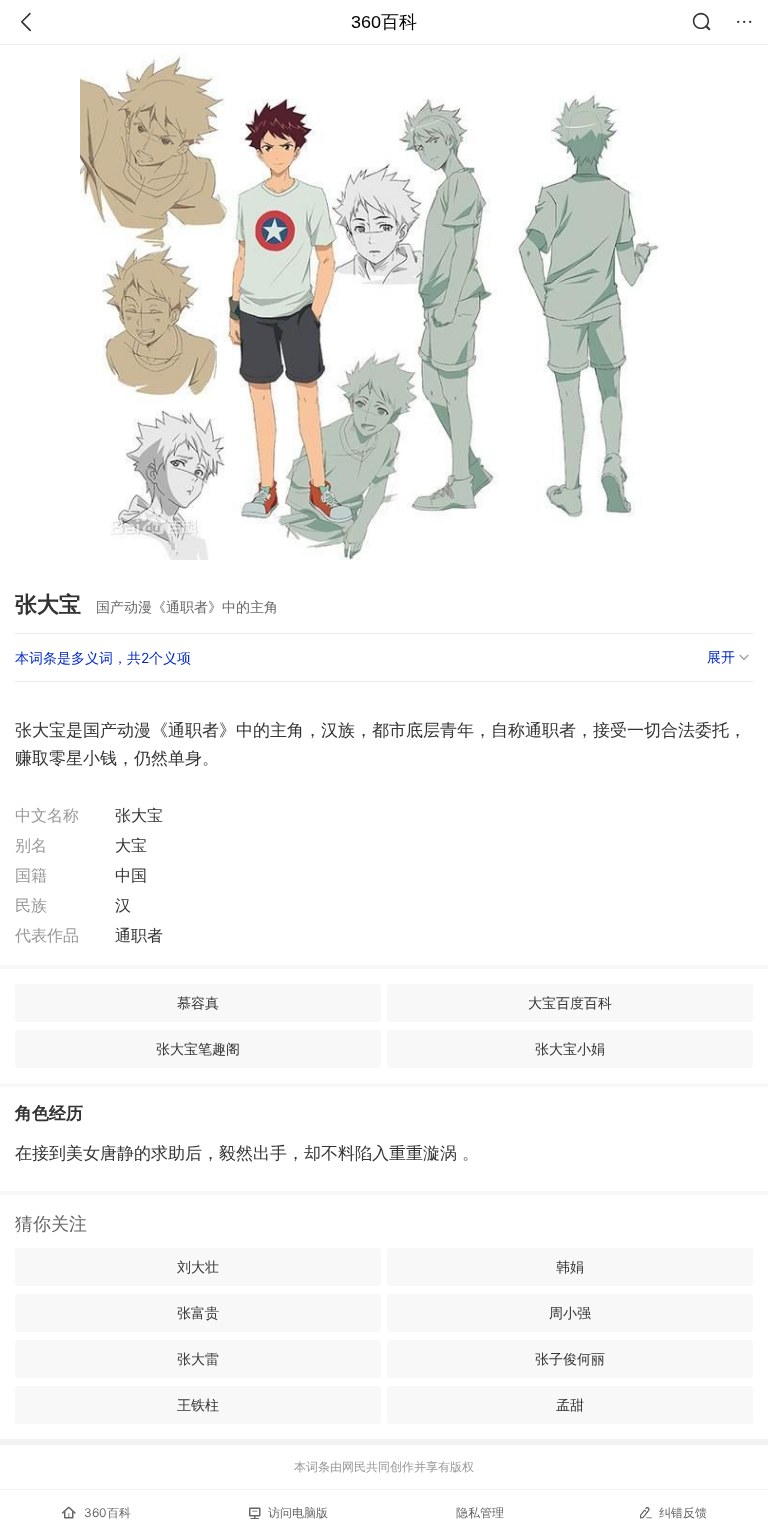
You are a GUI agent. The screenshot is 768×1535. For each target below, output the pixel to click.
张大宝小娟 (570, 1048)
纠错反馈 (683, 1512)
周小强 (570, 1312)
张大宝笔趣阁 (198, 1048)
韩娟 (570, 1266)
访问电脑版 (298, 1512)
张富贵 (198, 1312)
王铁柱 (198, 1404)
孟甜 (570, 1404)
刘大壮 (198, 1266)
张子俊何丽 (570, 1358)
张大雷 (198, 1358)
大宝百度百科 (570, 1002)
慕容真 (198, 1002)
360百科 (384, 22)
